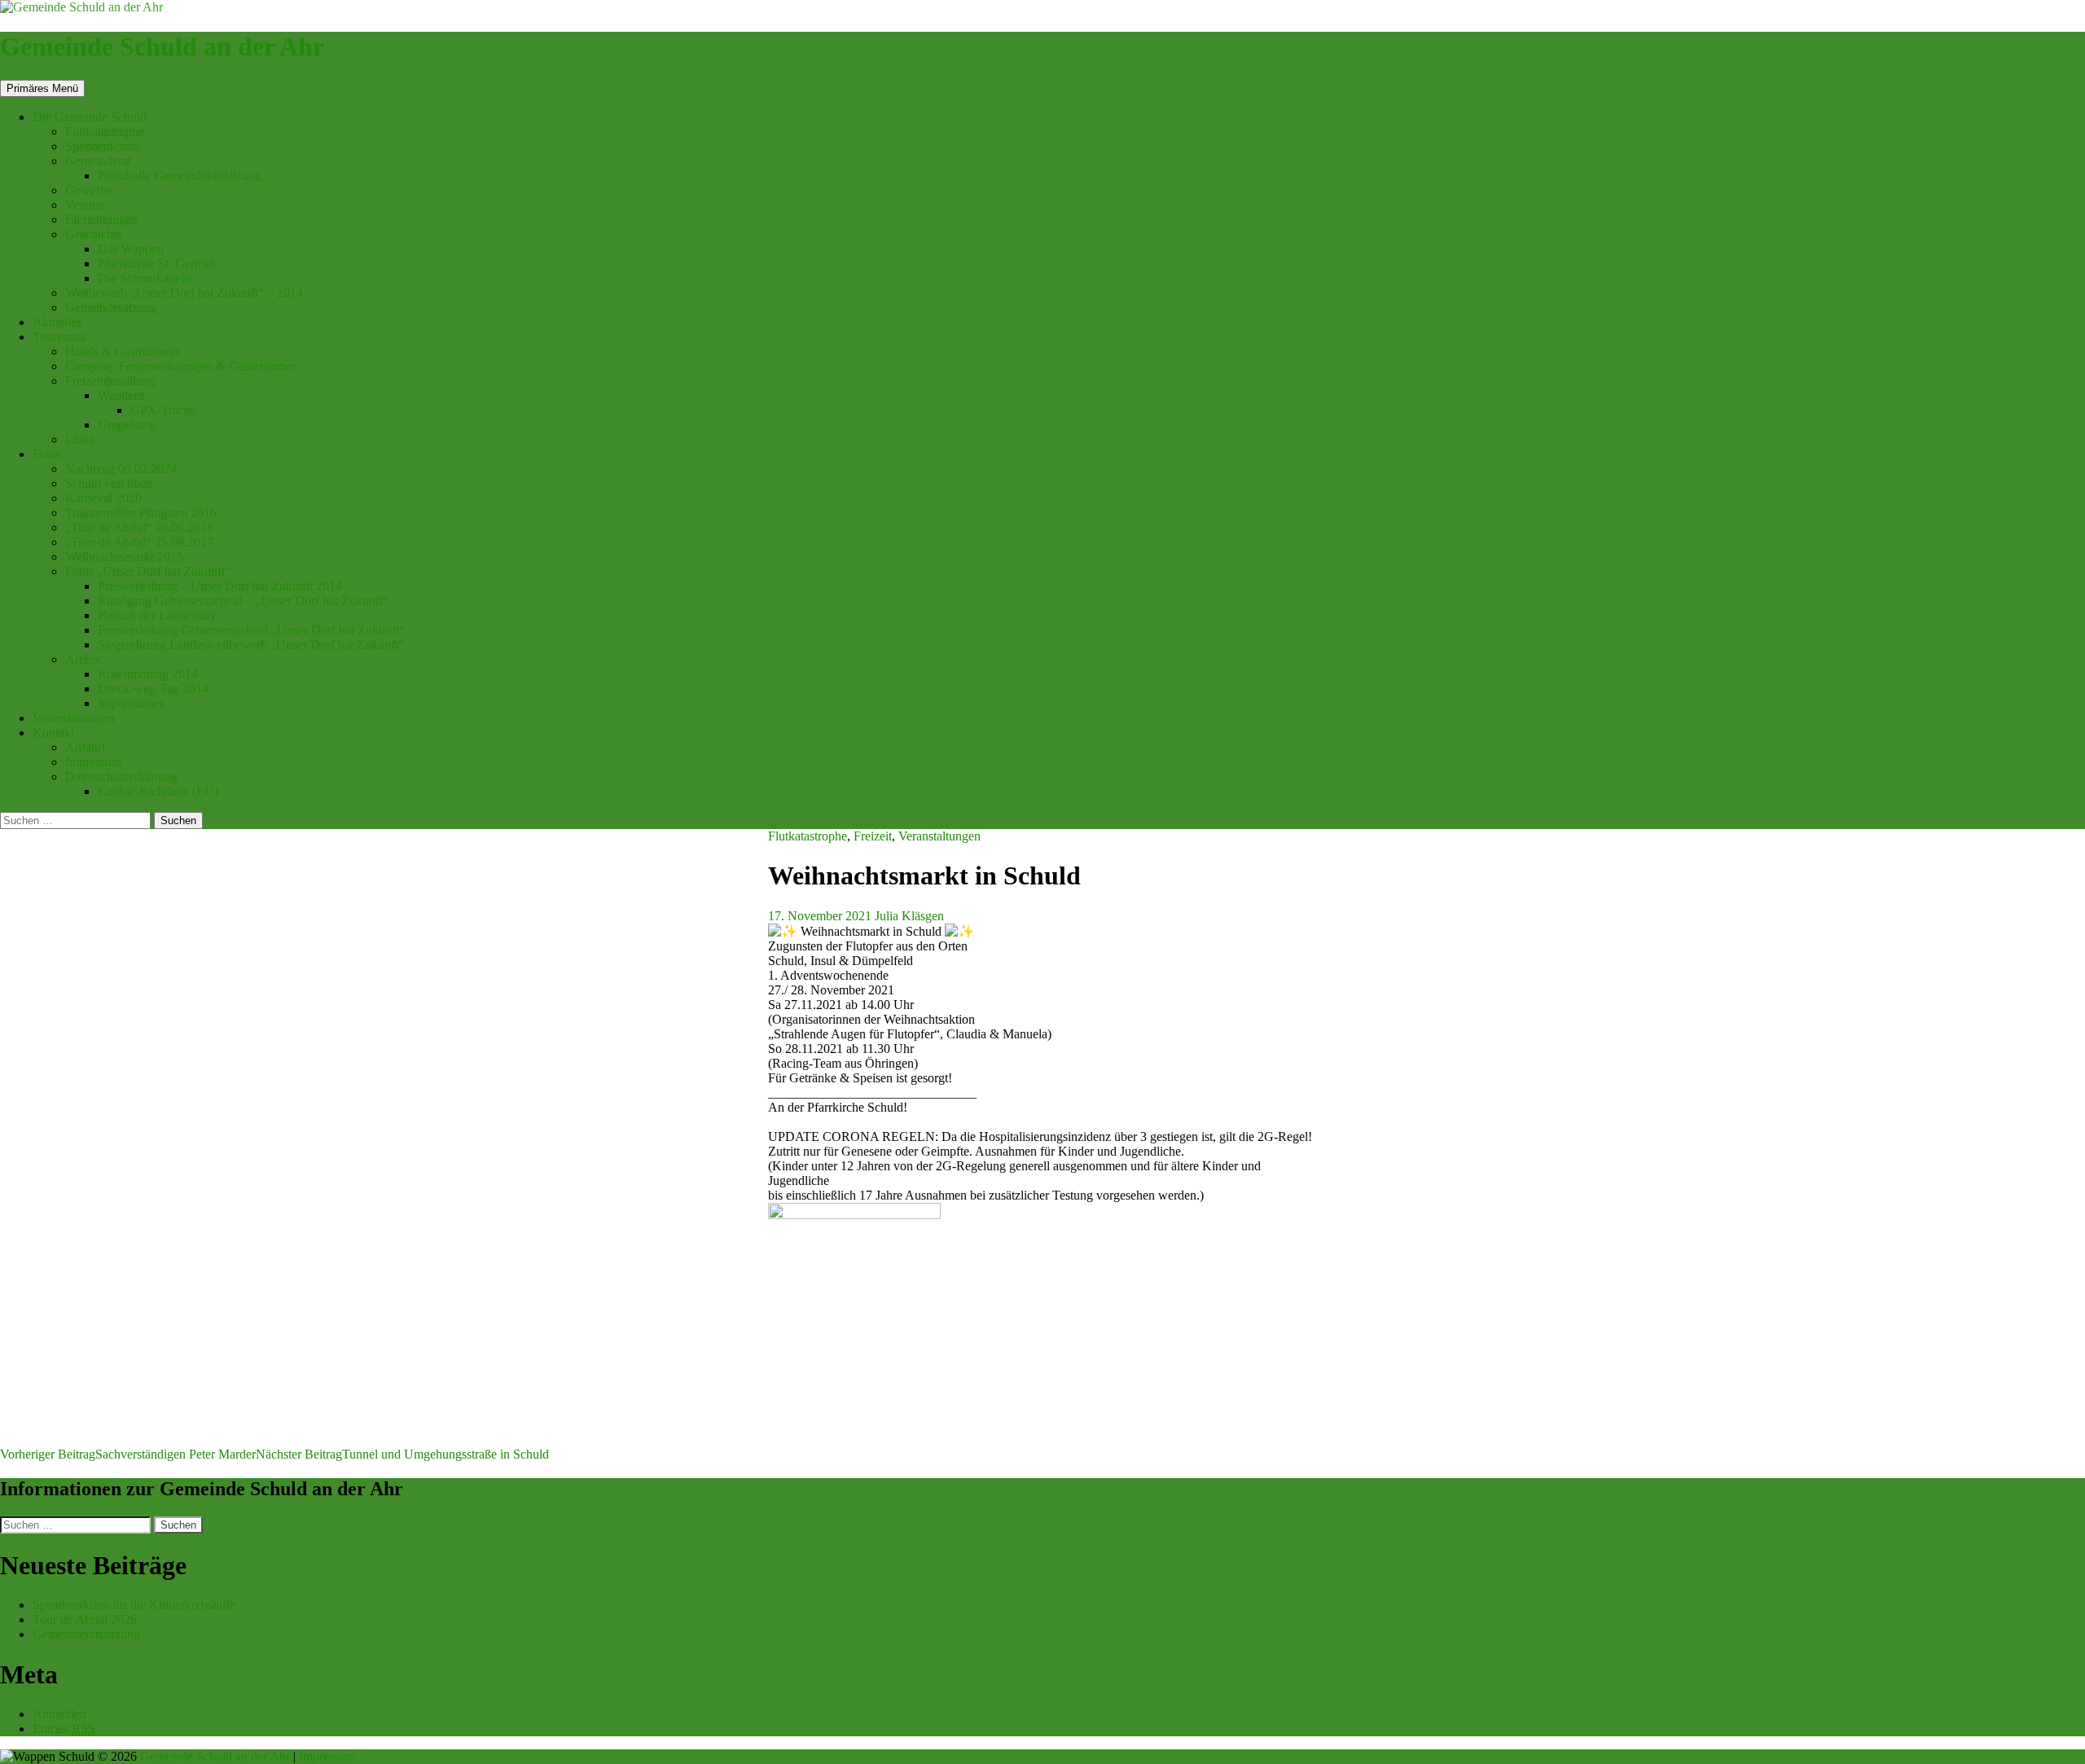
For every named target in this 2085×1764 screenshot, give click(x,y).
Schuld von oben (109, 483)
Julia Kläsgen (909, 916)
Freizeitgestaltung (110, 381)
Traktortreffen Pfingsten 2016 (141, 513)
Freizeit (873, 836)
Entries (64, 1729)
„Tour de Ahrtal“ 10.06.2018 (139, 527)
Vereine (85, 205)
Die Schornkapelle (145, 278)
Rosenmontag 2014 (148, 674)
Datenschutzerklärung (121, 777)
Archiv (83, 659)
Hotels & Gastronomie (123, 351)
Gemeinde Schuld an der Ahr (162, 46)
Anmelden (59, 1714)
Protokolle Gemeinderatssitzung (180, 176)
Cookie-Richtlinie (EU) (158, 791)
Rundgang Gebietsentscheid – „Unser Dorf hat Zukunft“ (243, 601)
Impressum (93, 762)
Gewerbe (89, 190)
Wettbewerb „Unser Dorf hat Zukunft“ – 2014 (184, 293)
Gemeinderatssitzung (88, 1634)
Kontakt (53, 733)
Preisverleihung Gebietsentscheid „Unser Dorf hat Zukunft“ (251, 630)
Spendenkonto (102, 146)
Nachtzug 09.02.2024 (121, 469)
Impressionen (132, 703)
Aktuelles (57, 322)
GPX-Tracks (163, 410)
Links (80, 439)
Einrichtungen (101, 219)
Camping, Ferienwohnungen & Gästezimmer (181, 366)
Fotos (47, 454)
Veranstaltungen (74, 718)
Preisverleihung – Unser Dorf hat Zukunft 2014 (220, 586)
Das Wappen (131, 249)
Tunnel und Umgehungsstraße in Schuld (402, 1454)
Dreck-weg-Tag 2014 (153, 689)
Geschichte (94, 234)
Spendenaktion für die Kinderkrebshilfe (134, 1605)
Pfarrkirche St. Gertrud (156, 263)
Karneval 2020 (103, 498)
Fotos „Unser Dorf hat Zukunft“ (148, 571)
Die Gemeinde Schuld (90, 117)
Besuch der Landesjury (157, 615)
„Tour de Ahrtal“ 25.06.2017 (139, 542)
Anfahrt (85, 747)
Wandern (121, 395)
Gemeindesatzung (111, 307)
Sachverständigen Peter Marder (128, 1454)
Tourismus (59, 337)
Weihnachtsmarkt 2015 (124, 557)
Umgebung (127, 425)
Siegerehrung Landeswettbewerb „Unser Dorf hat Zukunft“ (251, 645)
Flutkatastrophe (105, 132)
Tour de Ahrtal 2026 (85, 1619)
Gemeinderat (98, 161)
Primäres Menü (42, 88)
